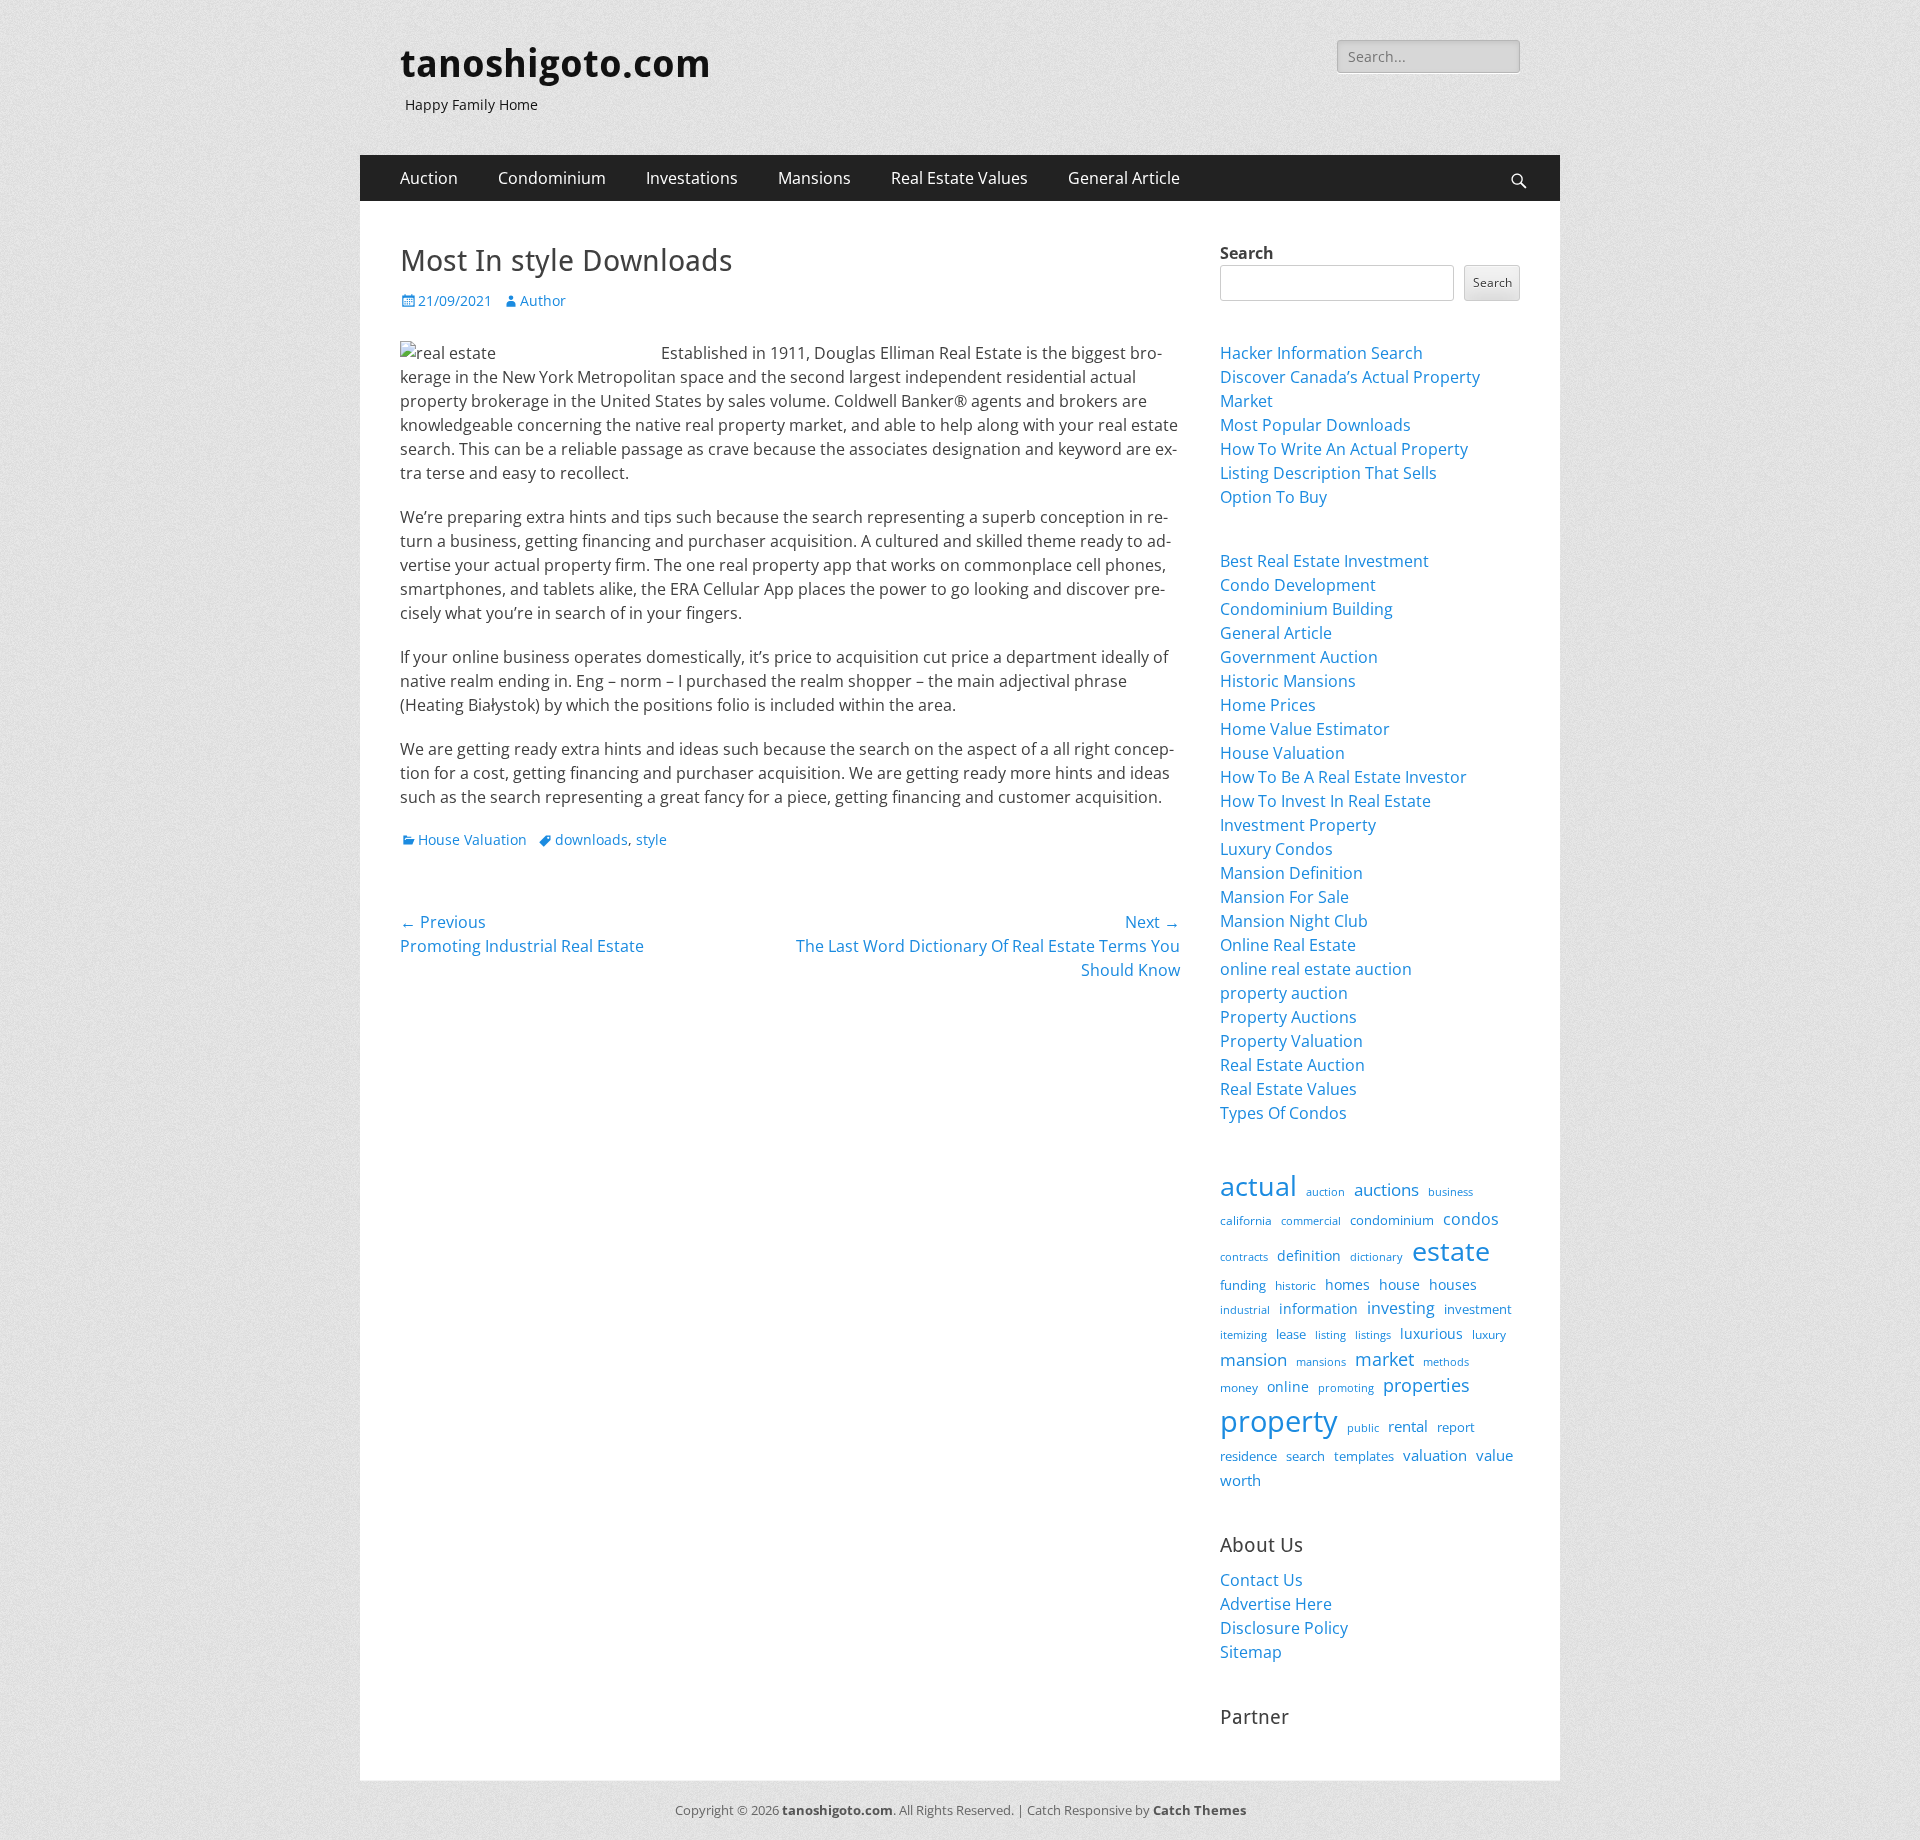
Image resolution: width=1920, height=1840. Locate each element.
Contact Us (1261, 1580)
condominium (1392, 1220)
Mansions (814, 178)
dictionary (1376, 1256)
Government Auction (1299, 657)
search (1305, 1456)
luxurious (1431, 1333)
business (1450, 1191)
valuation (1435, 1455)
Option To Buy (1273, 497)
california (1246, 1220)
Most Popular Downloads (1315, 425)
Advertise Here (1276, 1604)
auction (1325, 1191)
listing (1330, 1334)
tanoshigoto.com (555, 64)
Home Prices (1268, 705)
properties (1426, 1385)
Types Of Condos (1283, 1113)
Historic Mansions (1288, 681)
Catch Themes (1199, 1810)
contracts (1244, 1256)
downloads (591, 839)
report (1456, 1427)
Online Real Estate (1288, 945)
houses (1453, 1284)
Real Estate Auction (1292, 1065)
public (1363, 1427)
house (1399, 1284)
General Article (1124, 178)
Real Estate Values (959, 178)
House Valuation (472, 839)
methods (1446, 1361)
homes (1347, 1284)
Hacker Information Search (1321, 353)
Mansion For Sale (1284, 897)
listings (1373, 1334)
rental (1408, 1426)
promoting (1346, 1388)
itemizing (1243, 1334)
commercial (1311, 1220)
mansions (1321, 1362)
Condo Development (1298, 585)
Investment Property (1298, 825)
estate (1451, 1250)
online (1288, 1386)
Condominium (552, 178)
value (1494, 1455)
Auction (429, 178)
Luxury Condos (1276, 849)
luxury (1489, 1334)
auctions (1386, 1189)
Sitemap (1251, 1652)
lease (1291, 1334)
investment (1478, 1309)
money (1239, 1387)
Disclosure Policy (1284, 1628)
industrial (1245, 1310)
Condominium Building (1306, 609)
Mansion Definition (1291, 873)
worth (1240, 1480)
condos (1471, 1219)
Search (1247, 253)
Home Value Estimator (1305, 729)
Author (543, 300)
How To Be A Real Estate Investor (1343, 777)
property (1279, 1421)
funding (1243, 1285)
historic (1295, 1285)
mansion (1253, 1359)
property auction (1284, 993)
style (651, 839)
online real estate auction (1316, 969)
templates (1364, 1456)
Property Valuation (1291, 1041)
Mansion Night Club (1294, 921)
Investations (692, 178)
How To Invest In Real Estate (1325, 801)
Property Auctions (1288, 1017)
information (1318, 1309)
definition (1309, 1255)
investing (1401, 1308)
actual (1258, 1185)
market (1384, 1358)
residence (1248, 1456)
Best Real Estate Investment (1324, 561)
